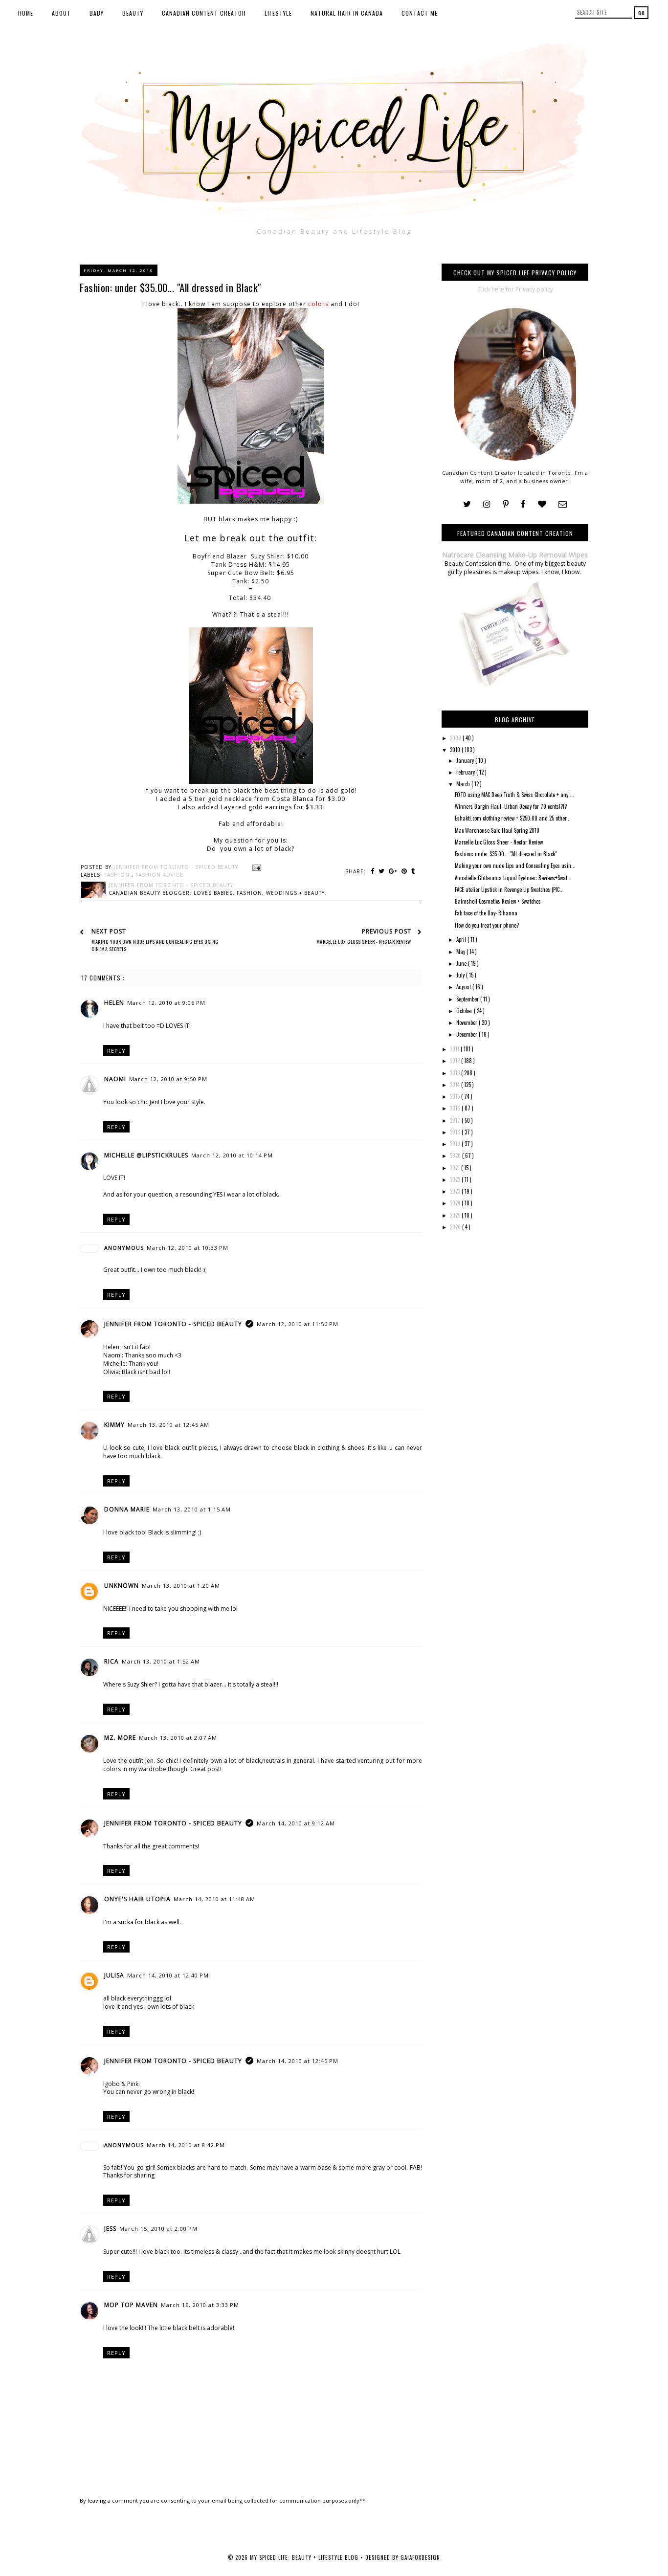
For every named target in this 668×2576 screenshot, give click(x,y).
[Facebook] (523, 504)
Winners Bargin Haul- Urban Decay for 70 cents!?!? (511, 806)
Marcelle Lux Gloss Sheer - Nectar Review (499, 842)
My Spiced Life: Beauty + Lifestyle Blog (305, 2557)
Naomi (115, 1079)
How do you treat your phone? (487, 925)
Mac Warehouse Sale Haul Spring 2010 (497, 830)
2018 (456, 1132)
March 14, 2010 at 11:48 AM (214, 1899)
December (468, 1034)
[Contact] (563, 504)
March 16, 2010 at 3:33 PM (200, 2305)
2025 (456, 1215)
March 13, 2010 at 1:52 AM (161, 1661)
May (461, 952)
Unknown (122, 1586)
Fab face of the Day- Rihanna (486, 913)
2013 (456, 1073)
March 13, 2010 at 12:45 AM (168, 1425)
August (464, 987)
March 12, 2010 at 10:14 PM (232, 1155)
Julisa (114, 1975)
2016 (456, 1108)
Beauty (133, 13)
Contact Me (420, 13)
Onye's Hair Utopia (137, 1899)
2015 (456, 1096)
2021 (456, 1168)
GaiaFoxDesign (420, 2557)
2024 (456, 1203)
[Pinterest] (506, 504)
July (461, 975)
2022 (456, 1179)
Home (26, 13)
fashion (118, 875)
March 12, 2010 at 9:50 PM (168, 1079)
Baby (97, 13)
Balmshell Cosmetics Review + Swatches (498, 901)
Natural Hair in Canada (347, 13)
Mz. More (120, 1738)
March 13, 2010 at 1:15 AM (192, 1509)
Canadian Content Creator (204, 13)
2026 (456, 1227)
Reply (116, 1051)
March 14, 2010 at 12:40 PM (168, 1975)
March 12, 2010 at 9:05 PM (166, 1003)
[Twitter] (467, 504)
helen (114, 1003)
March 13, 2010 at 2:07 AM (178, 1738)
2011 (455, 1049)
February (466, 772)
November (468, 1022)
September (468, 999)
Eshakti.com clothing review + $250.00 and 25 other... (513, 818)
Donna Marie (127, 1509)
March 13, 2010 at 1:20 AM (181, 1586)
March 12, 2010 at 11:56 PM (298, 1324)
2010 (456, 750)
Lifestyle (278, 13)
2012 (456, 1061)
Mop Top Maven (131, 2305)
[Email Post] (256, 867)
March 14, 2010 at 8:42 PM (186, 2145)
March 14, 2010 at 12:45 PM (298, 2061)
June (462, 963)
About (61, 13)
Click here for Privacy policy (515, 289)
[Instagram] (487, 504)
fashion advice (159, 875)
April (462, 939)
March (464, 784)
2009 (456, 738)
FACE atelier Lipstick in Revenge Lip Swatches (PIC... (509, 889)
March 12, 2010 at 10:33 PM (188, 1248)
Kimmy (114, 1425)
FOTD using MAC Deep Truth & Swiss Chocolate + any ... (514, 795)
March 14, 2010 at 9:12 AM (296, 1823)
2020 (456, 1155)
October (465, 1011)
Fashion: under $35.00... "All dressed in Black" (506, 854)
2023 (456, 1191)
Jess (110, 2229)
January (466, 760)
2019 (456, 1144)
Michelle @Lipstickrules (146, 1155)
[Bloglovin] (542, 504)
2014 (456, 1085)
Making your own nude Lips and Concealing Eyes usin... (515, 866)
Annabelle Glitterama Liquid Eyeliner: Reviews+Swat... (513, 878)
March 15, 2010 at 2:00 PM (158, 2229)
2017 (456, 1120)
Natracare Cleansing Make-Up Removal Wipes (515, 555)
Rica (111, 1661)
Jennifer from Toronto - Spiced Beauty (173, 1324)
